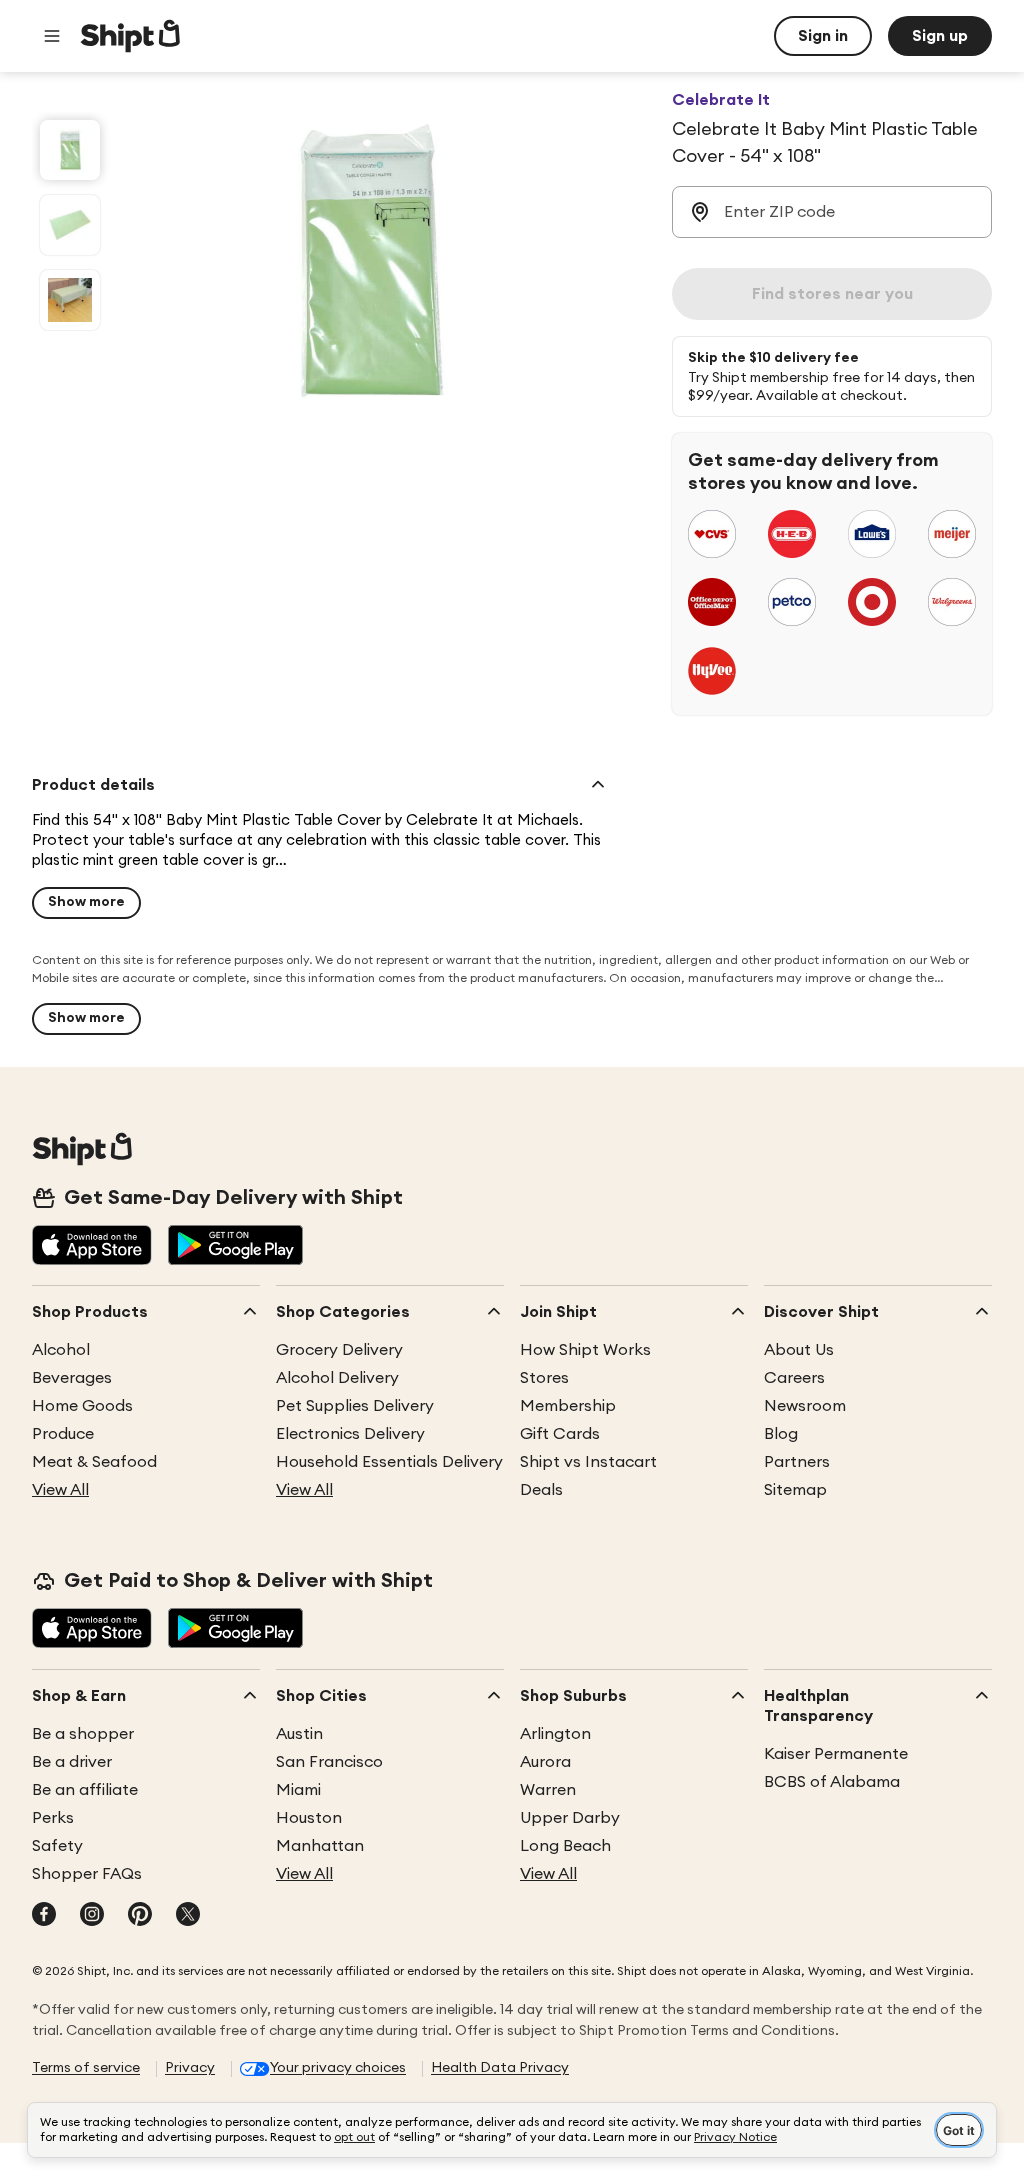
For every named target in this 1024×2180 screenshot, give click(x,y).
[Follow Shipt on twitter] (188, 1916)
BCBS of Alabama (832, 1782)
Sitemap (795, 1490)
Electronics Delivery (350, 1434)
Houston (309, 1818)
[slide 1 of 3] (70, 150)
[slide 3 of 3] (70, 300)
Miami (298, 1790)
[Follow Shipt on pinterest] (140, 1916)
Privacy (190, 2068)
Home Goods (82, 1406)
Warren (548, 1790)
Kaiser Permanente (836, 1754)
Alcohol (61, 1350)
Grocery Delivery (339, 1350)
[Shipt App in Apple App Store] (92, 1247)
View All (60, 1490)
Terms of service (86, 2068)
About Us (799, 1350)
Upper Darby (570, 1818)
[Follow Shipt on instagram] (92, 1916)
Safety (57, 1846)
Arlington (555, 1734)
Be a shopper (83, 1734)
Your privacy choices (338, 2068)
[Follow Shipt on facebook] (44, 1916)
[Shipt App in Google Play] (235, 1247)
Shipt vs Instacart (588, 1462)
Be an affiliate (85, 1790)
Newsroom (805, 1406)
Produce (63, 1434)
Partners (797, 1462)
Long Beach (565, 1846)
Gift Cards (560, 1434)
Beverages (72, 1378)
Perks (53, 1818)
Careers (794, 1378)
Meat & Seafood (94, 1462)
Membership (568, 1406)
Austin (299, 1734)
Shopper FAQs (87, 1874)
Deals (541, 1490)
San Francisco (329, 1762)
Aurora (545, 1762)
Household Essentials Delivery (389, 1462)
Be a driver (72, 1762)
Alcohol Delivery (337, 1378)
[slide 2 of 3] (70, 225)
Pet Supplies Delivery (355, 1406)
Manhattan (320, 1846)
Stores (544, 1378)
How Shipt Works (585, 1350)
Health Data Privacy (500, 2068)
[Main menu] (52, 36)
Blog (781, 1434)
